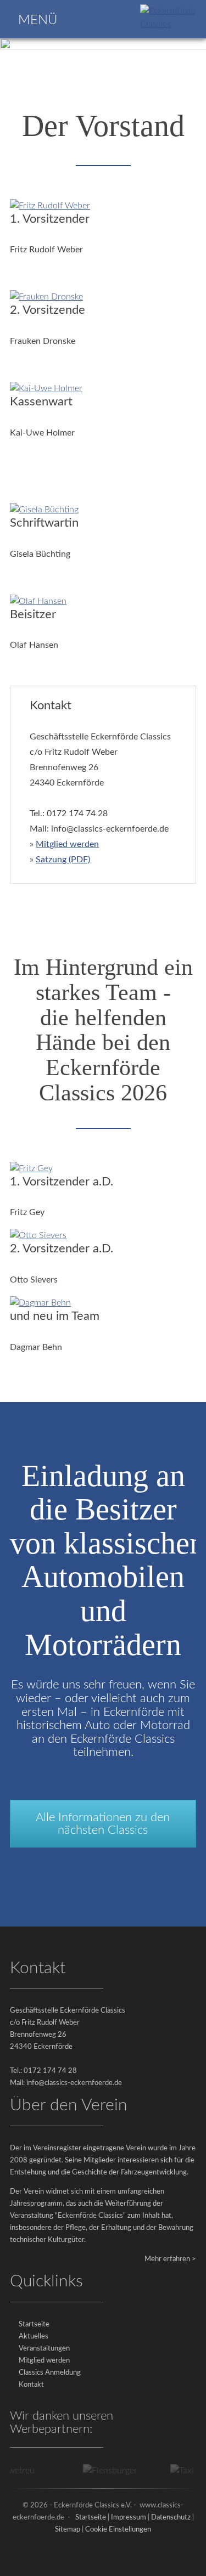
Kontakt (31, 2385)
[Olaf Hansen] (38, 601)
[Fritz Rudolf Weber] (50, 206)
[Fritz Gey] (31, 1168)
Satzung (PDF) (63, 860)
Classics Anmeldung (50, 2373)
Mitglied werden (67, 844)
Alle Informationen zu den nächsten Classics (103, 1823)
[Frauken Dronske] (46, 297)
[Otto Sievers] (38, 1235)
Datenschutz (171, 2518)
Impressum (129, 2518)
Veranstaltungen (44, 2349)
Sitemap (68, 2530)
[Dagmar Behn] (40, 1303)
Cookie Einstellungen (118, 2530)
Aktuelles (34, 2337)
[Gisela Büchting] (44, 510)
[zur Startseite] (171, 24)
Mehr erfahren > (170, 2259)
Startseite (34, 2324)
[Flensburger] (100, 2471)
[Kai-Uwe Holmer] (46, 388)
